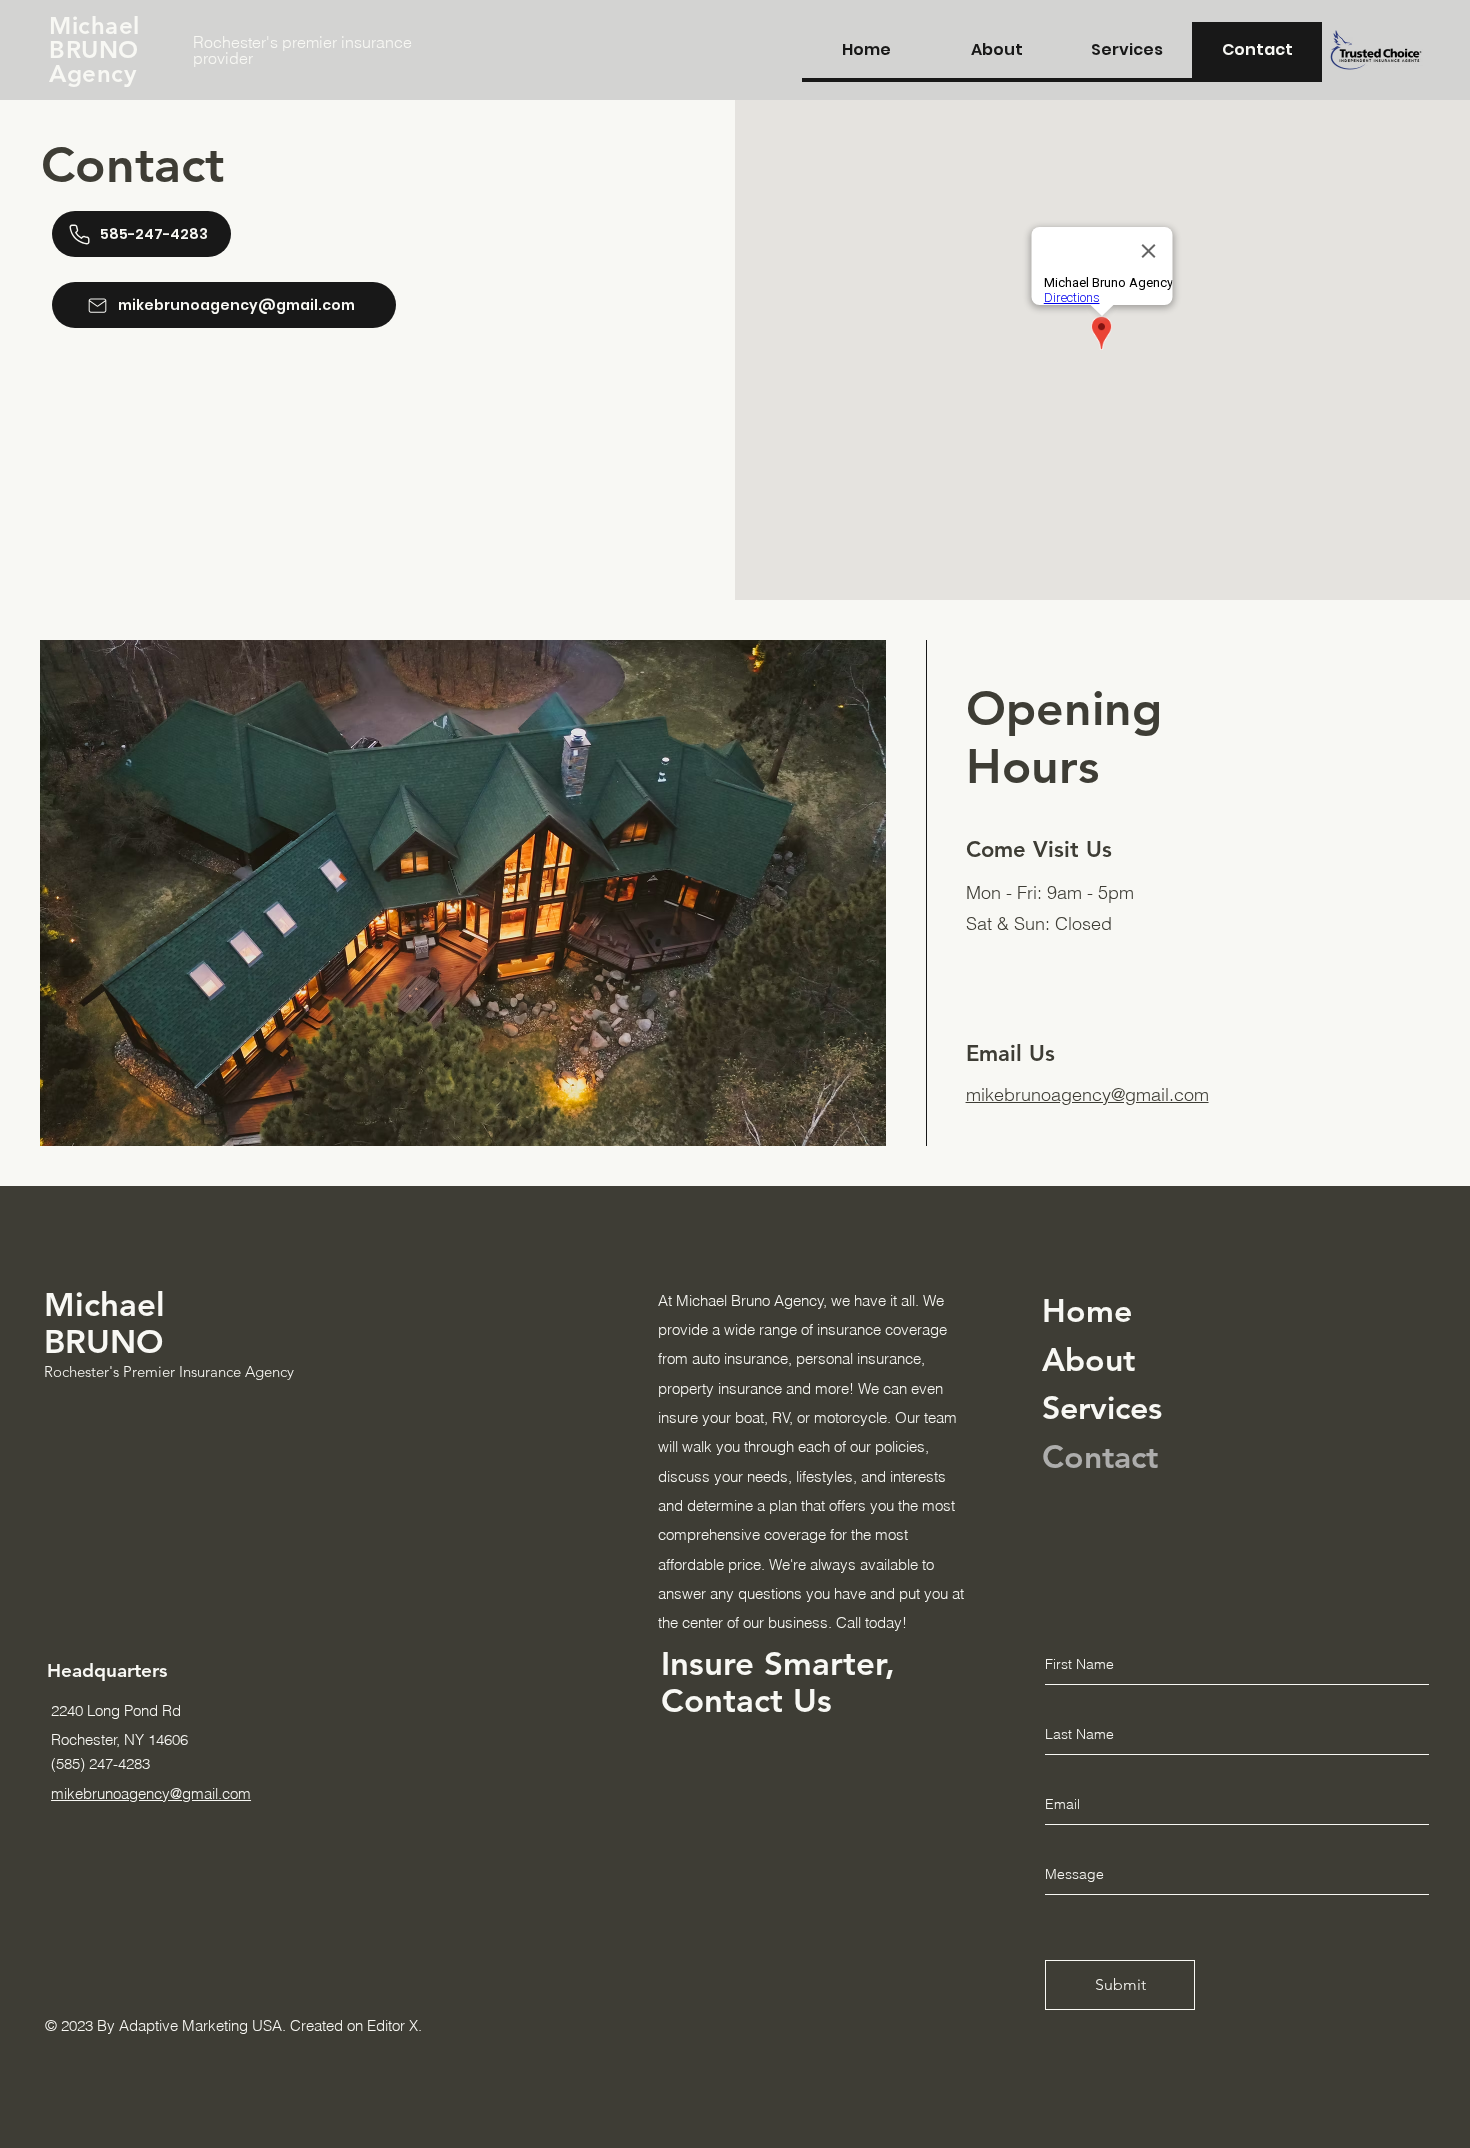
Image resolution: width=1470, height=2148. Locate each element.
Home (1087, 1310)
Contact (1100, 1456)
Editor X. (394, 2025)
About (1088, 1359)
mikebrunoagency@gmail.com (1087, 1094)
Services (1102, 1407)
